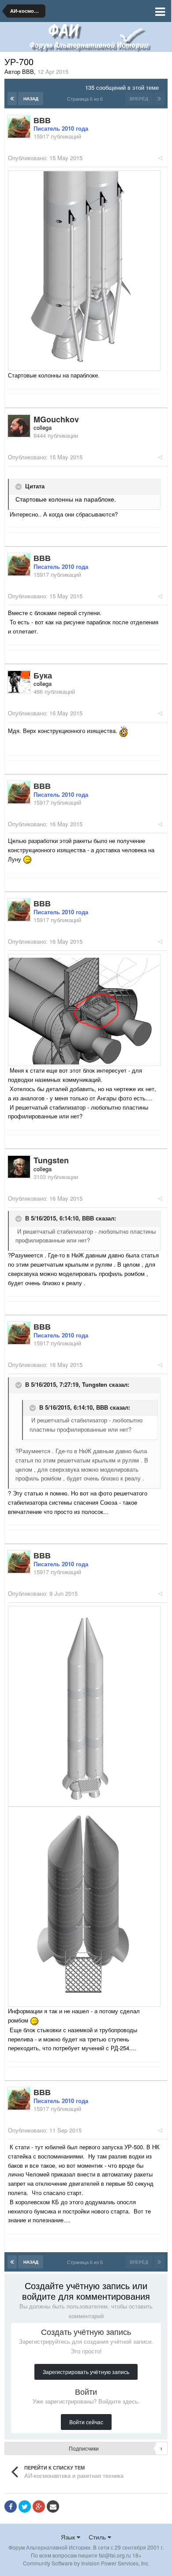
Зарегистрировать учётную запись (86, 2372)
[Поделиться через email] (53, 2506)
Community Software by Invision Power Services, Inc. (86, 2563)
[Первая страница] (12, 99)
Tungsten (95, 1384)
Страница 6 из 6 (86, 99)
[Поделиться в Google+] (39, 2506)
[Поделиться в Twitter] (25, 2506)
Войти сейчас (86, 2422)
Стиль (98, 2537)
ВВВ (88, 1218)
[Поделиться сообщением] (160, 158)
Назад (31, 99)
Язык (69, 2537)
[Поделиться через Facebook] (11, 2506)
